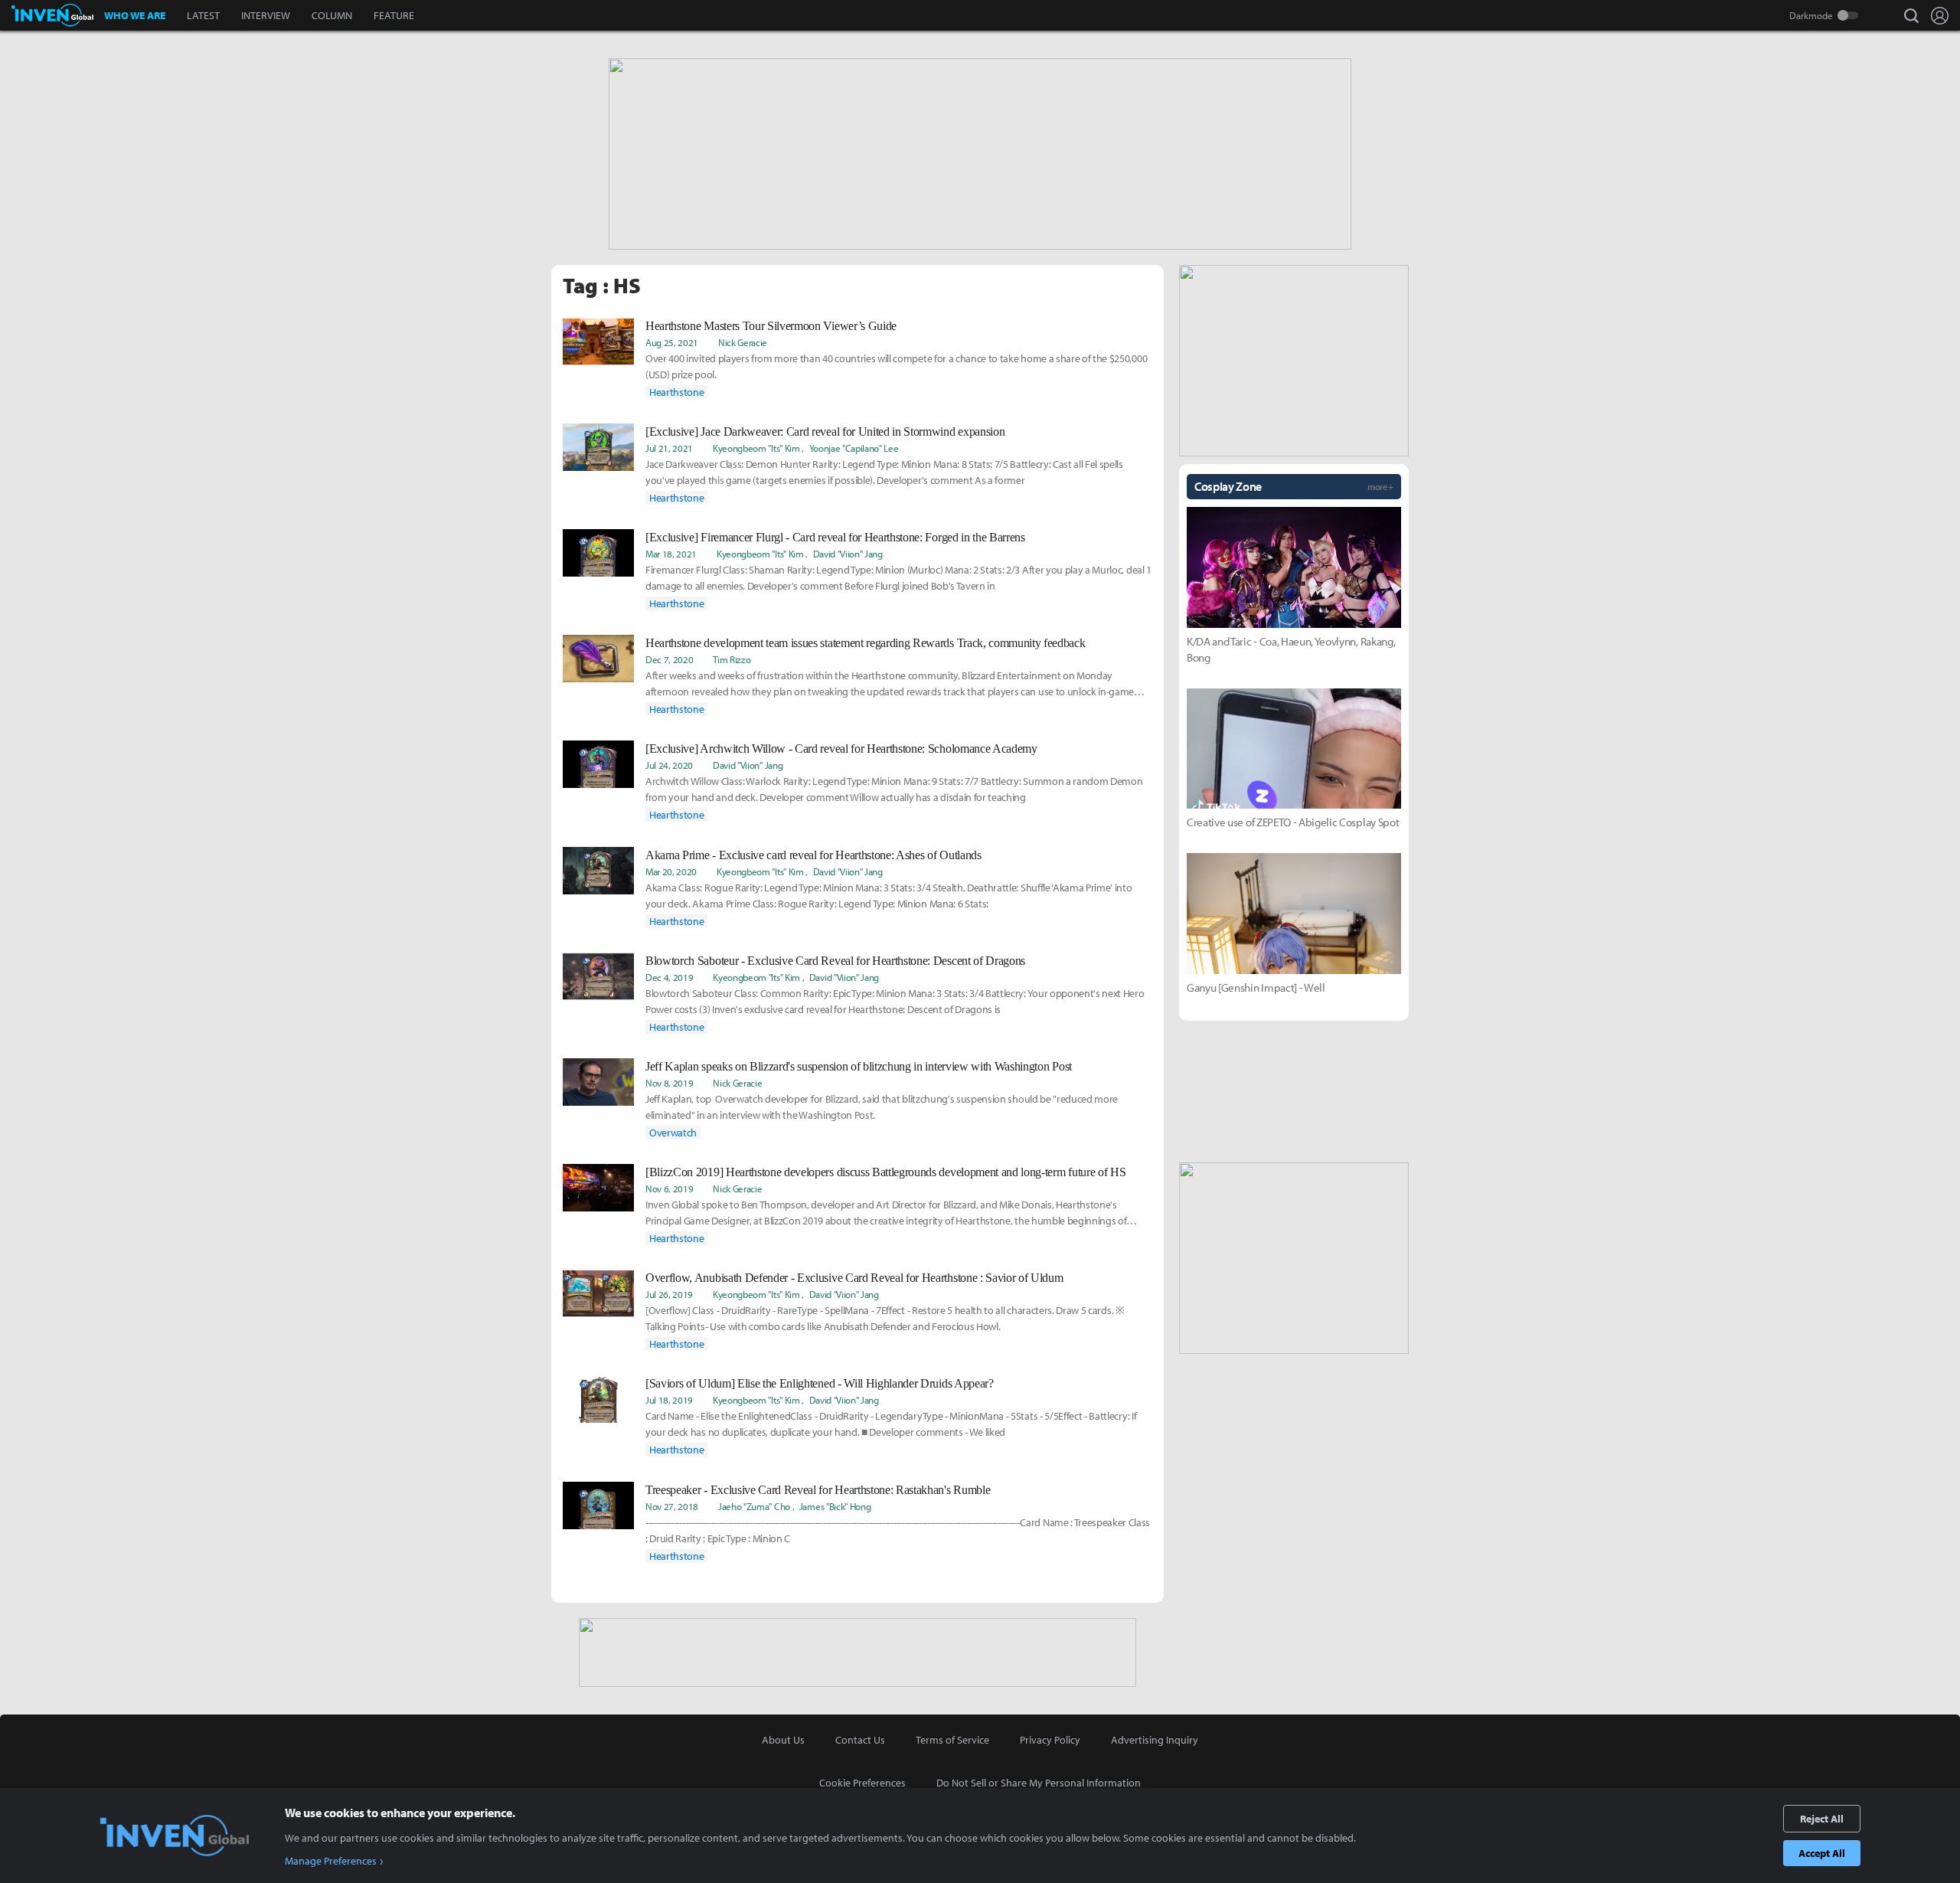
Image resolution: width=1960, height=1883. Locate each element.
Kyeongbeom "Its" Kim (756, 448)
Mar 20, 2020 (671, 871)
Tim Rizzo (732, 659)
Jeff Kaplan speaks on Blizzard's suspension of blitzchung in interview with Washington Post (859, 1066)
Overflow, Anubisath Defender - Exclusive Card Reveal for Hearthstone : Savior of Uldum (854, 1278)
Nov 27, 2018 (672, 1506)
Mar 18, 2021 (671, 554)
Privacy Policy (1050, 1740)
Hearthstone (676, 392)
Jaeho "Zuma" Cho (754, 1506)
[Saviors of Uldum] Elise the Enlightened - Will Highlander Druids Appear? (820, 1383)
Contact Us (860, 1740)
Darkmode (1811, 15)
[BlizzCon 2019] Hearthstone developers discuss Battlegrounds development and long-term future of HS (885, 1172)
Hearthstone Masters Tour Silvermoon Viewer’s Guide (771, 326)
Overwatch (673, 1133)
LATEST (203, 15)
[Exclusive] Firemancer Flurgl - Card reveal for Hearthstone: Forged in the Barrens (835, 537)
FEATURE (394, 15)
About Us (783, 1740)
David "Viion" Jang (848, 554)
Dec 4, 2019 (669, 977)
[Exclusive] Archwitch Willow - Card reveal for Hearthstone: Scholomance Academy (841, 749)
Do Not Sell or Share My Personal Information (1039, 1783)
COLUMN (332, 15)
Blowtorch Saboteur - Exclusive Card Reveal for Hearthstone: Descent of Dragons (835, 961)
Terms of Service (952, 1740)
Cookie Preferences (862, 1783)
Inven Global (52, 15)
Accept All (1822, 1853)
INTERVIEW (266, 15)
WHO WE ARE (135, 15)
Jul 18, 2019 (669, 1400)
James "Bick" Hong (835, 1506)
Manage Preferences (331, 1861)
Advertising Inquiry (1155, 1740)
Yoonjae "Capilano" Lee (854, 448)
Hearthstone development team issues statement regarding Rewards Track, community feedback (866, 643)
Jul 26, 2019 (669, 1294)
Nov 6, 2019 (669, 1188)
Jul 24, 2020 (669, 765)
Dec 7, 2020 (669, 659)
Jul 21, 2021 (669, 448)
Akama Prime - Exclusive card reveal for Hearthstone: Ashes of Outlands (813, 855)
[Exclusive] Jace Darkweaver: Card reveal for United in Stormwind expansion (825, 432)
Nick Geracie (743, 342)
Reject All (1822, 1819)
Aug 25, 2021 (672, 342)
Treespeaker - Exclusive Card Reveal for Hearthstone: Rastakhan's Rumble (818, 1490)
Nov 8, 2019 (669, 1083)
